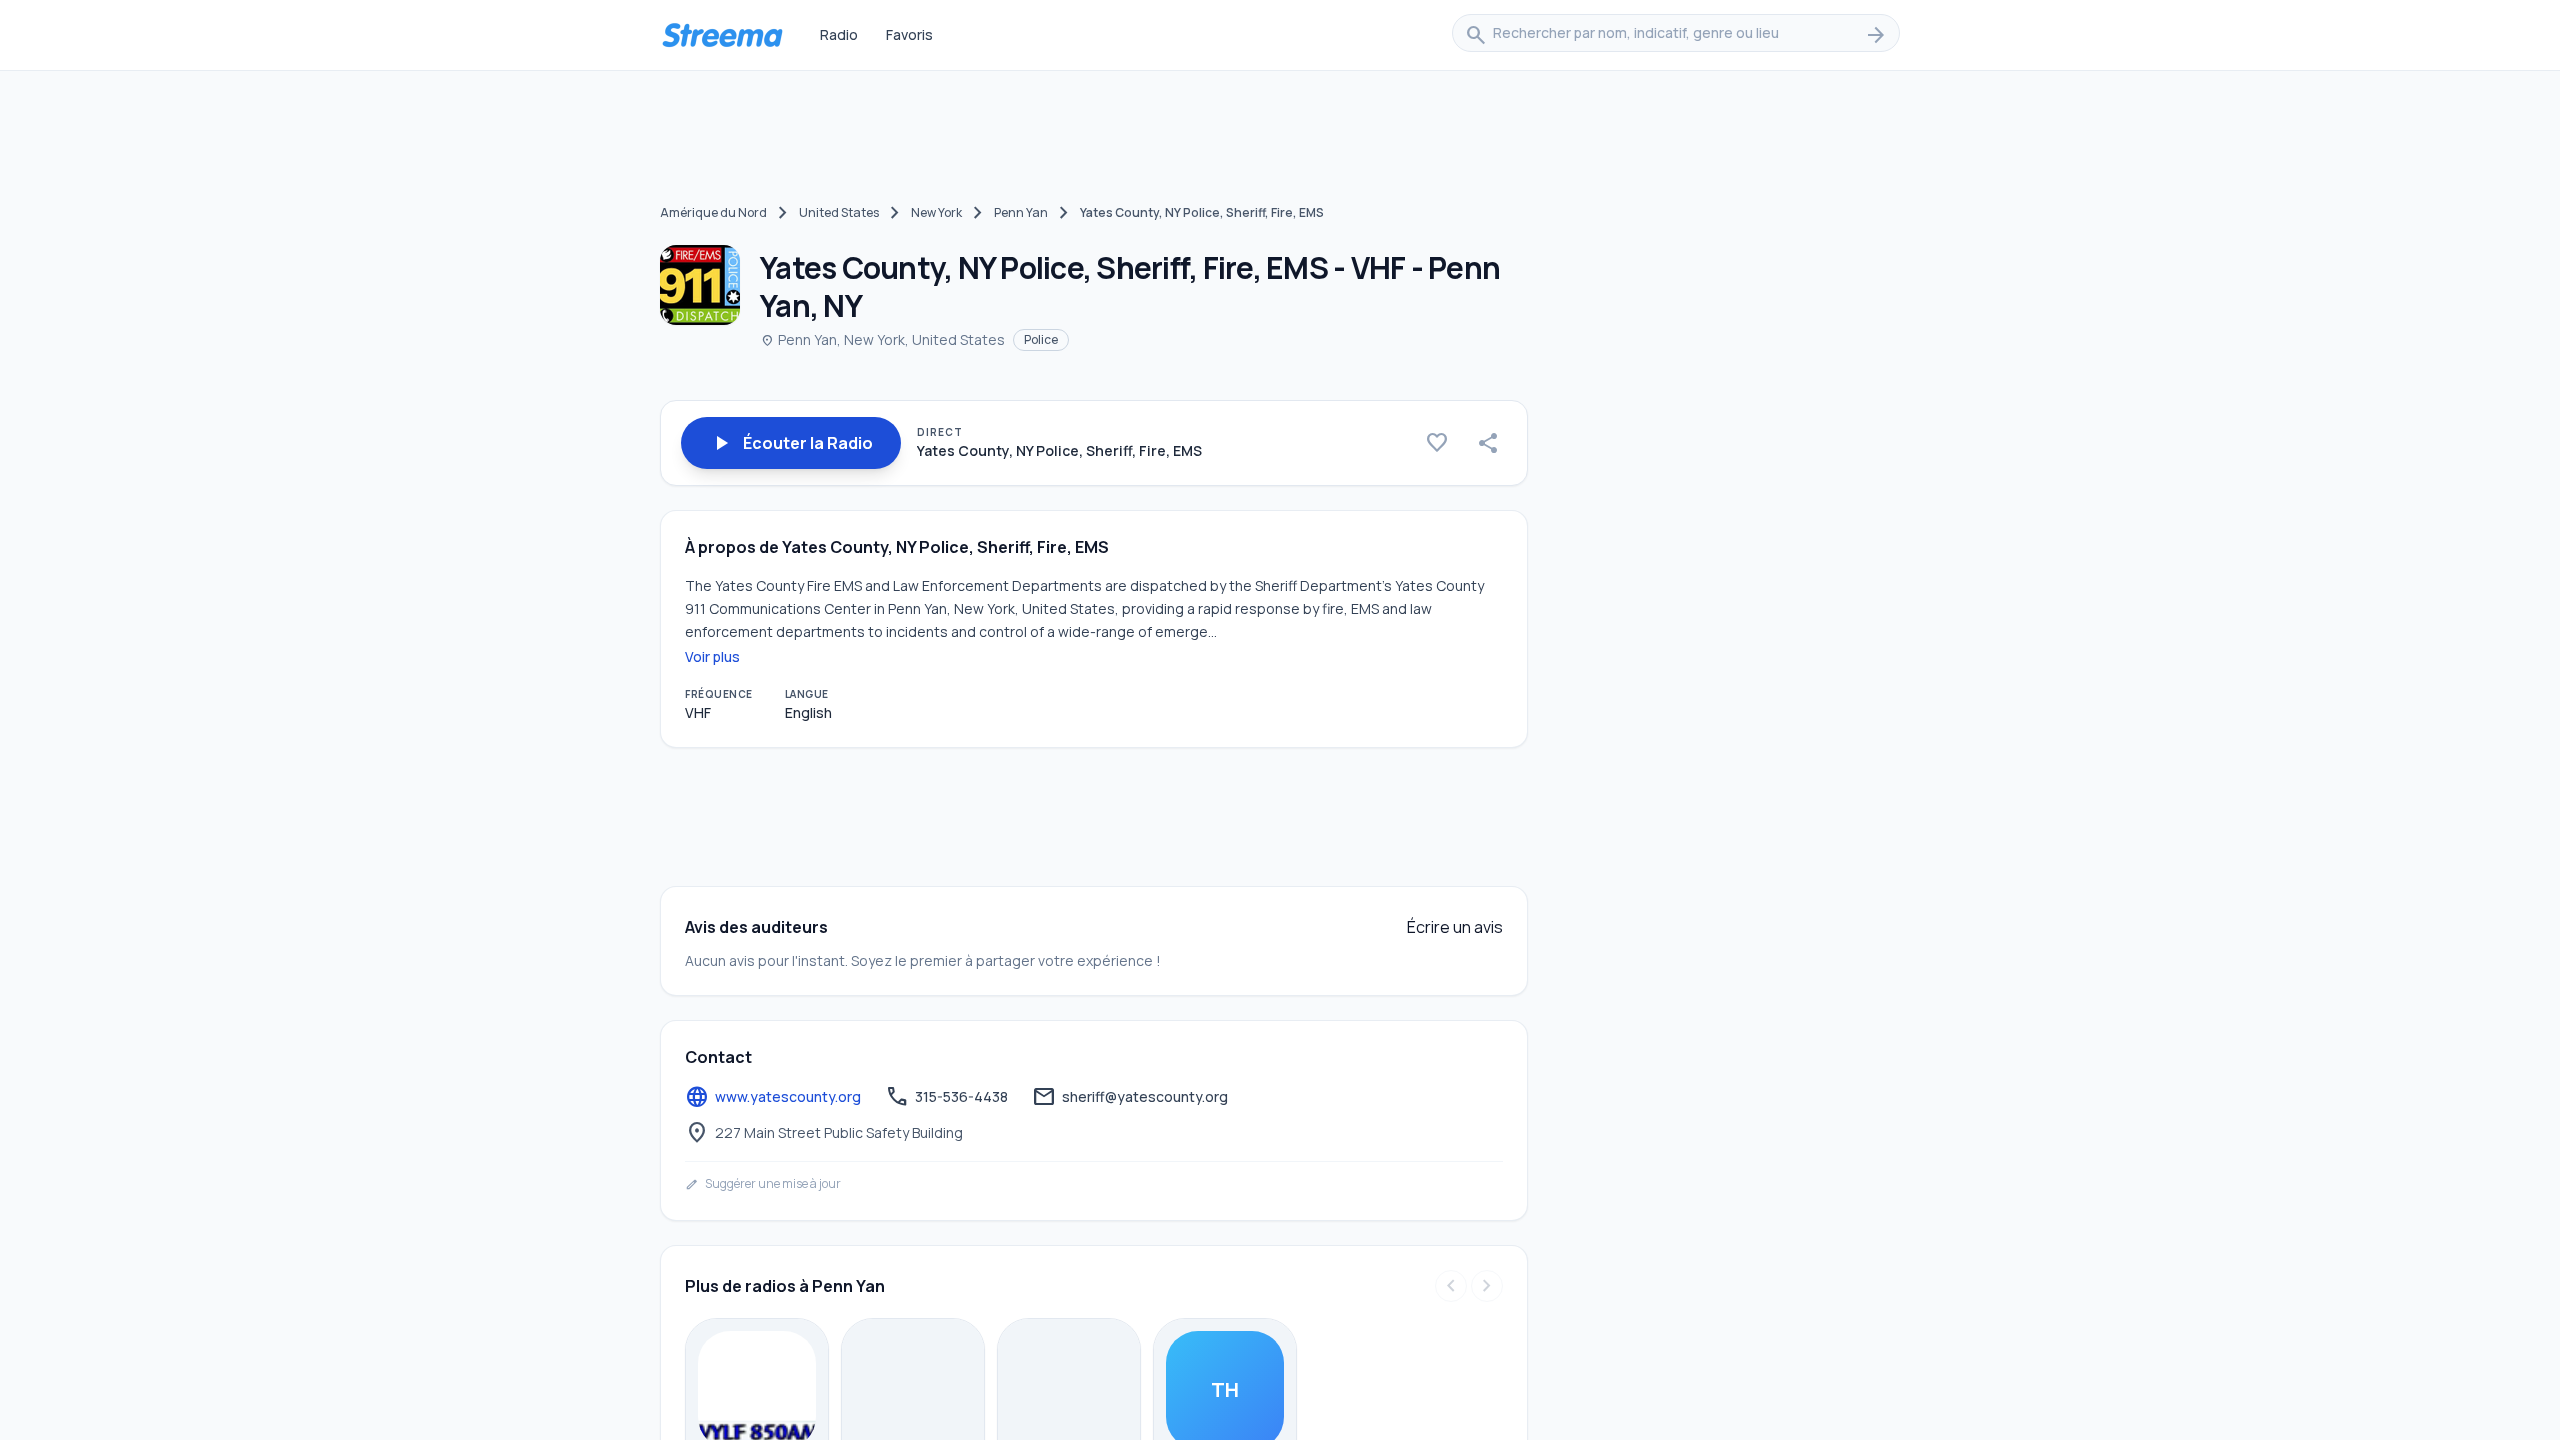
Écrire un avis (1455, 927)
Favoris (909, 34)
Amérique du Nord (713, 212)
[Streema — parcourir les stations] (722, 35)
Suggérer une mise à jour (763, 1184)
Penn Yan (1021, 212)
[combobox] (1676, 35)
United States (839, 212)
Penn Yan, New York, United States (882, 339)
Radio (839, 34)
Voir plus (712, 656)
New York (936, 212)
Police (1041, 339)
